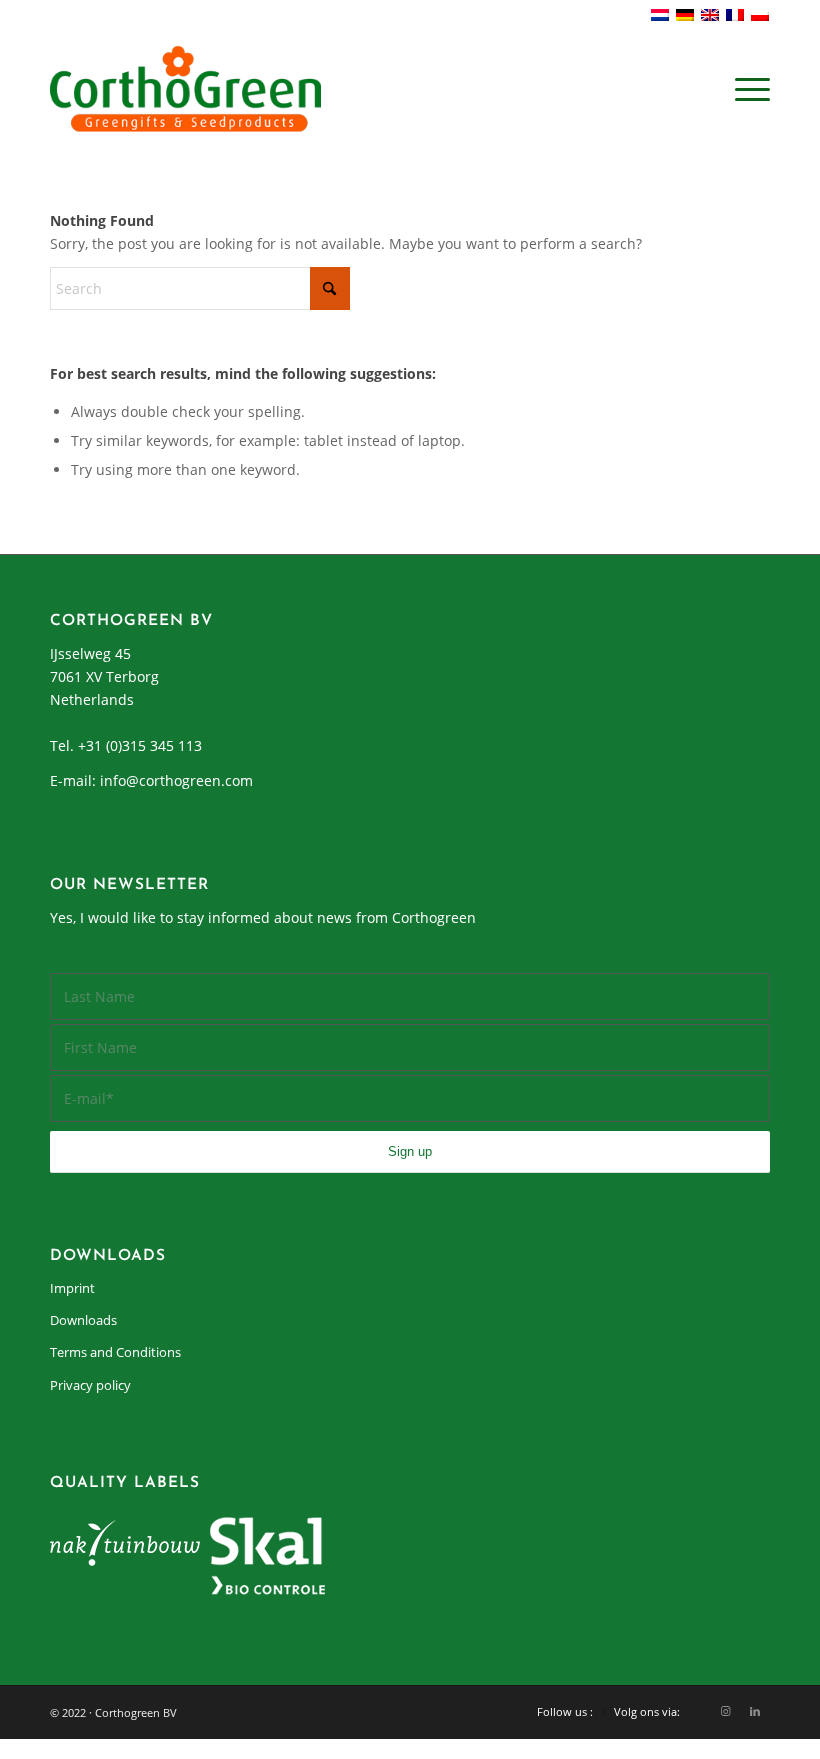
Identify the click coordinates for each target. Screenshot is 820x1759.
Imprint (72, 1288)
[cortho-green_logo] (185, 89)
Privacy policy (90, 1385)
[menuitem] (747, 89)
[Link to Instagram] (725, 1711)
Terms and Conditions (115, 1352)
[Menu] (747, 89)
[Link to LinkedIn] (755, 1711)
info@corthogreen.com (176, 780)
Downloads (83, 1320)
